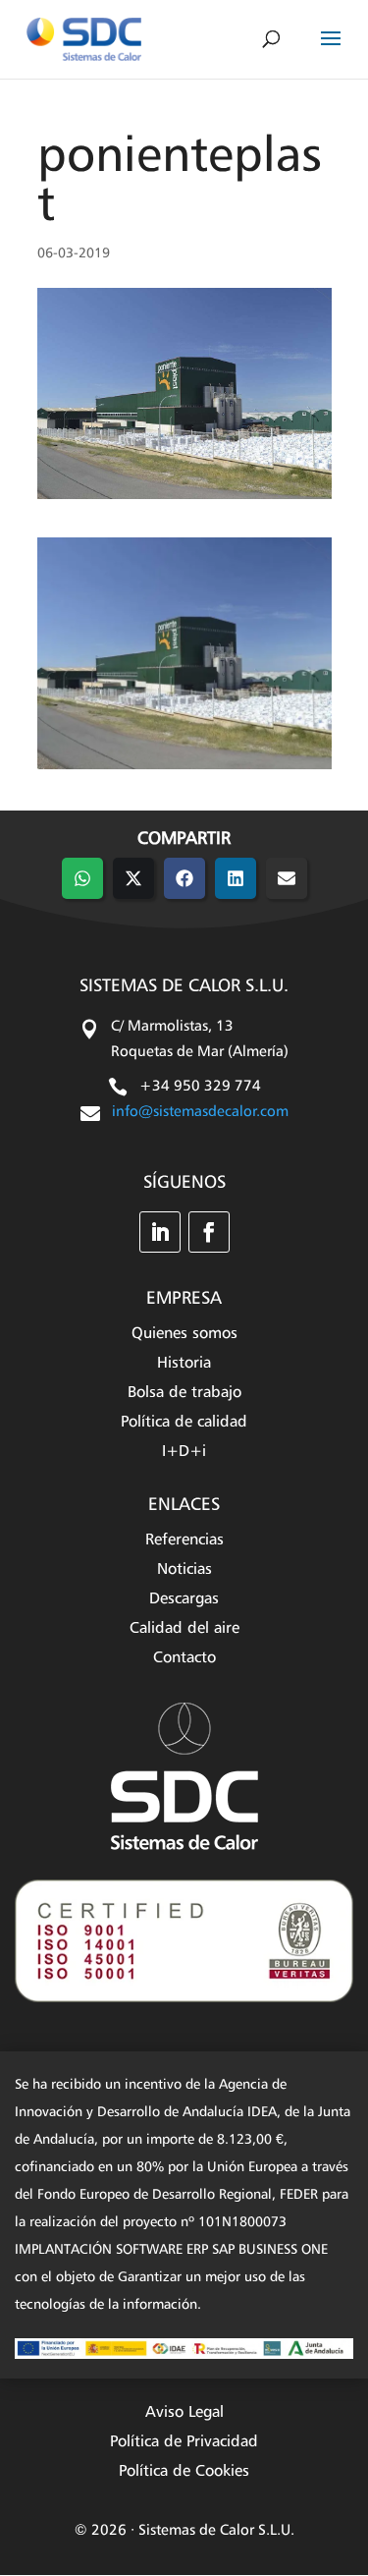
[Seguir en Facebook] (209, 1232)
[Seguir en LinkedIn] (160, 1232)
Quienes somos (184, 1335)
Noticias (184, 1570)
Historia (184, 1364)
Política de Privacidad (184, 2443)
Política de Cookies (184, 2472)
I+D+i (184, 1453)
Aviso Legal (184, 2413)
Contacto (184, 1659)
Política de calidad (184, 1423)
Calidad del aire (184, 1629)
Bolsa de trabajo (184, 1394)
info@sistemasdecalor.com (200, 1112)
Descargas (184, 1600)
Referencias (184, 1541)
